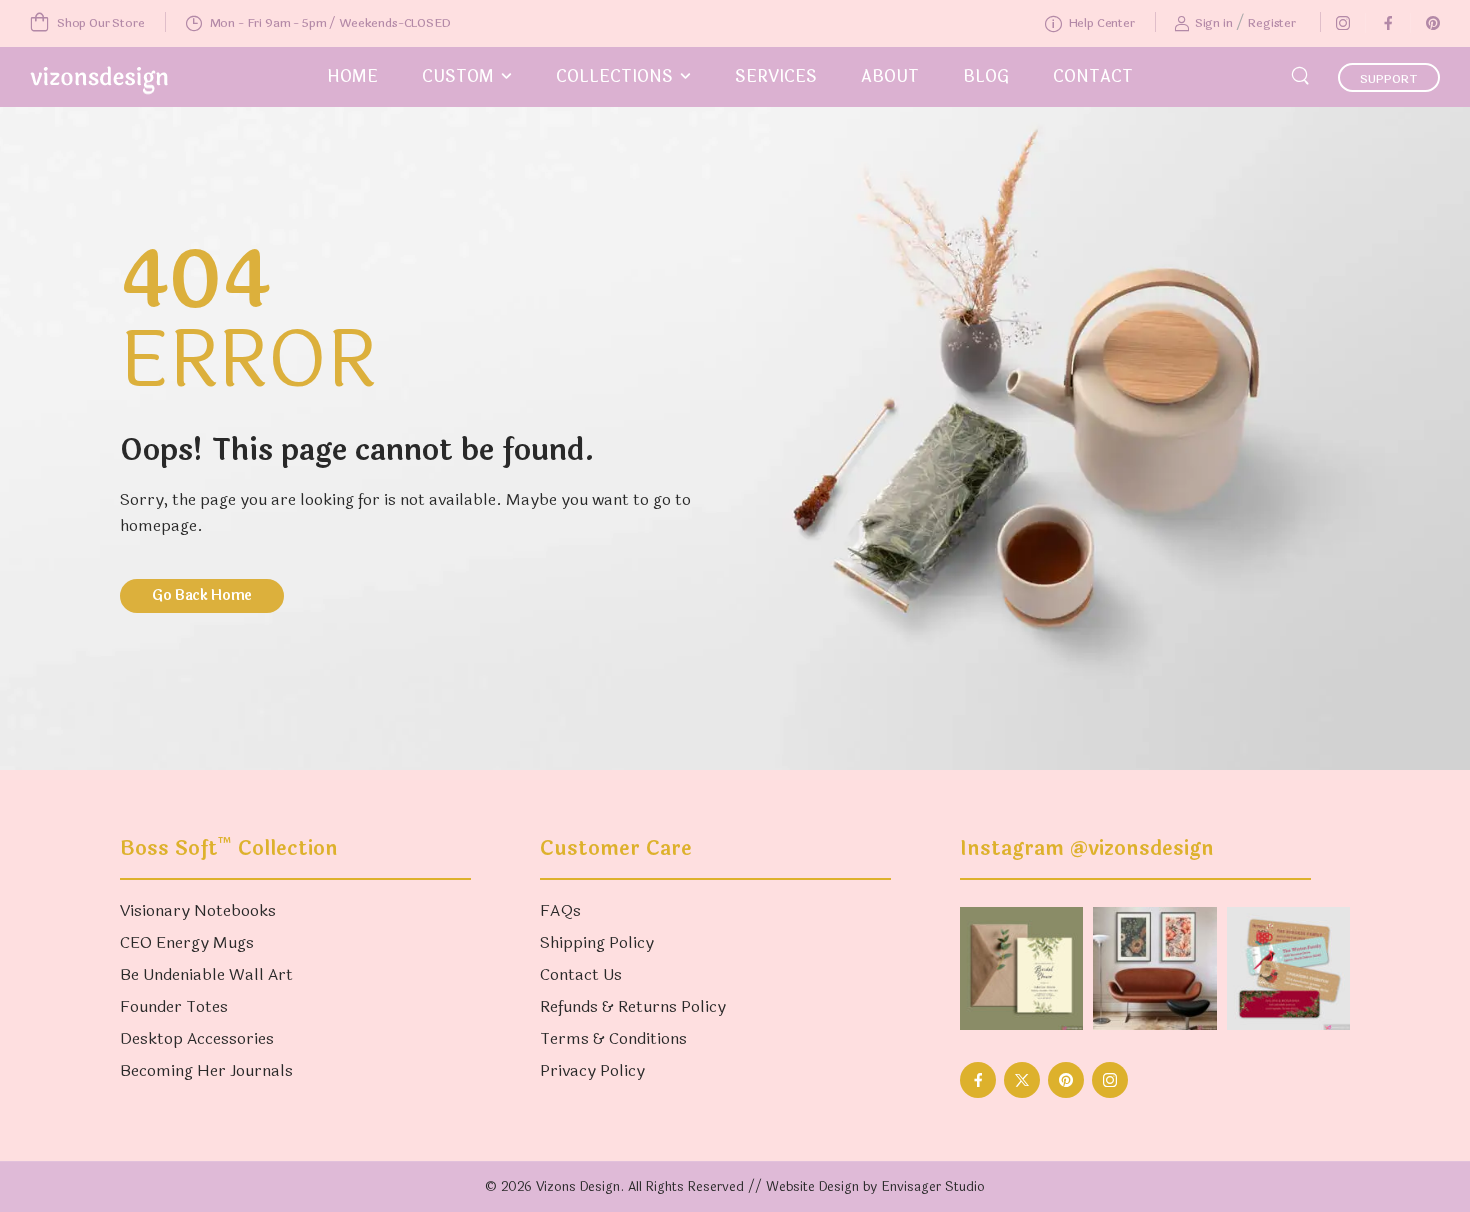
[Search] (1302, 74)
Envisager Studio (933, 1187)
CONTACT (1093, 76)
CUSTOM (458, 76)
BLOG (986, 76)
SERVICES (776, 76)
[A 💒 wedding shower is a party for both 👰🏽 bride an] (1021, 968)
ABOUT (890, 76)
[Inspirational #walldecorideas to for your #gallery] (1154, 968)
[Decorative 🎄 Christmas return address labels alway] (1288, 968)
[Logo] (99, 80)
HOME (352, 76)
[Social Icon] (1343, 23)
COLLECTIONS (614, 76)
